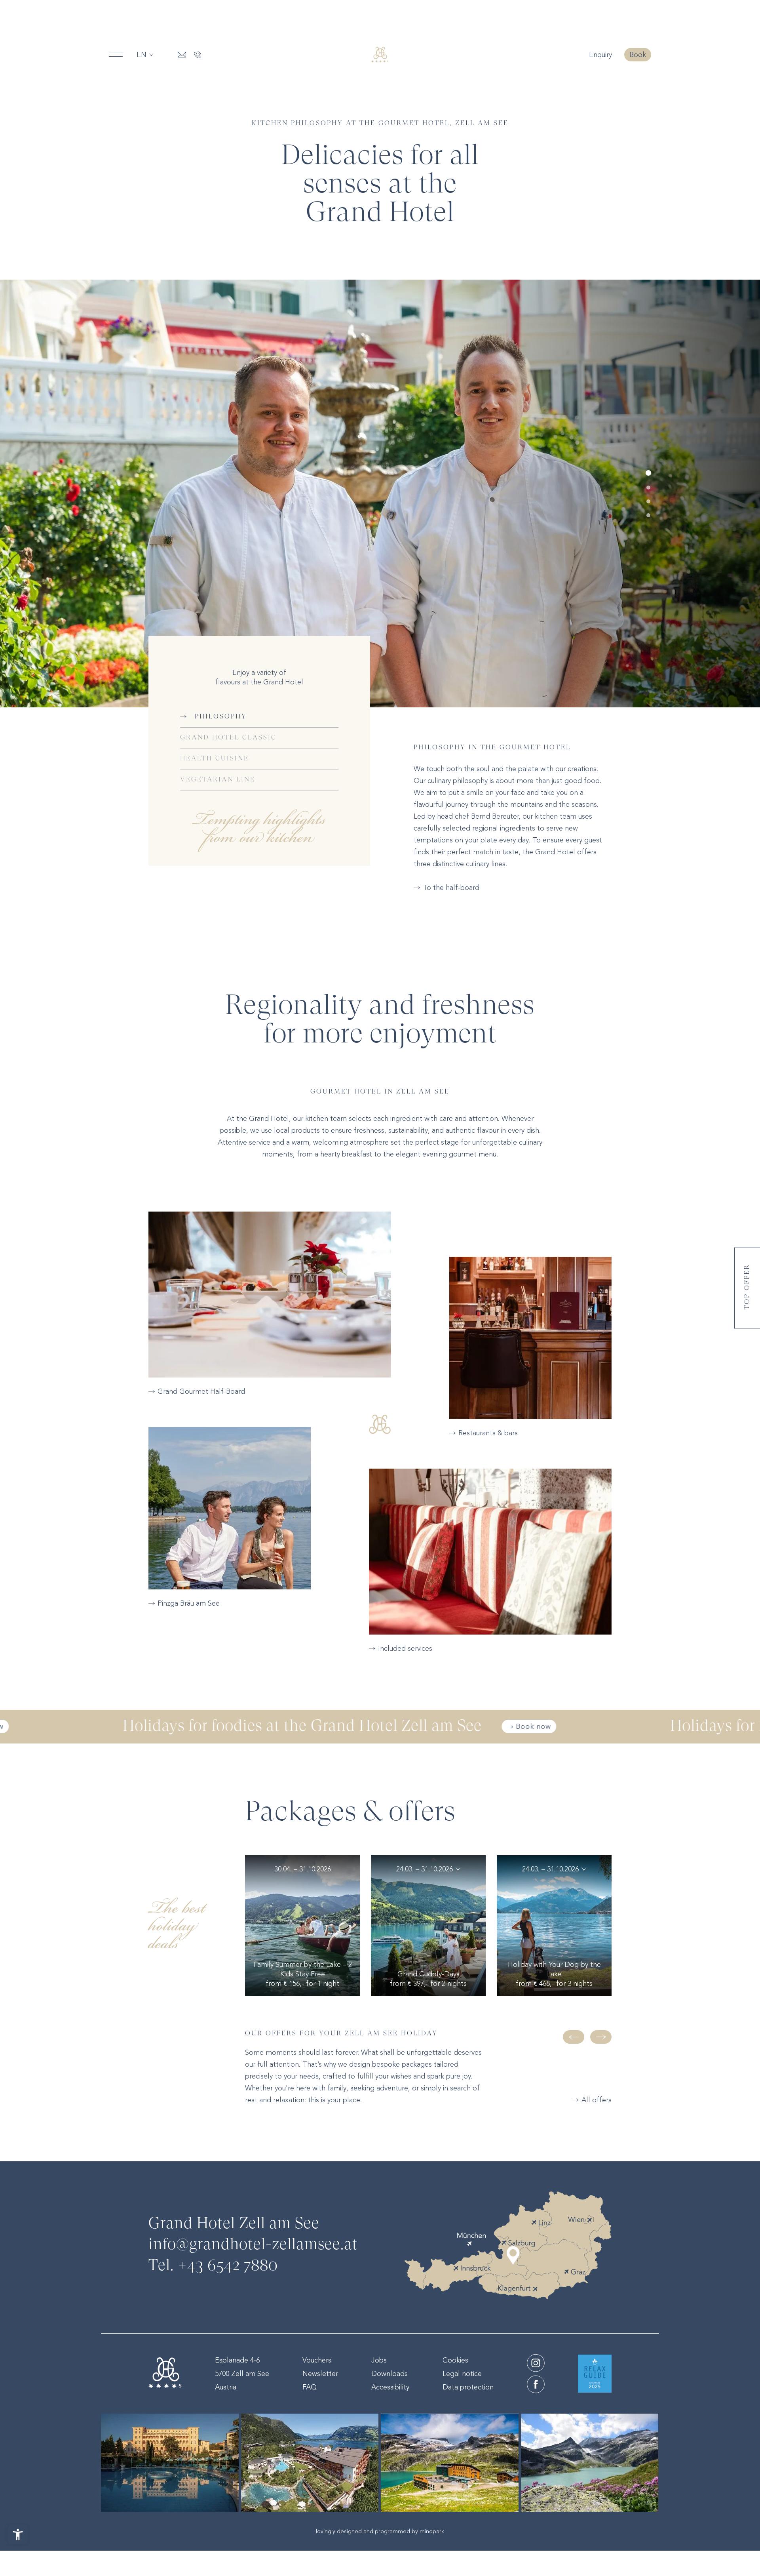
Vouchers (317, 2360)
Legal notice (462, 2374)
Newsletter (320, 2374)
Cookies (455, 2360)
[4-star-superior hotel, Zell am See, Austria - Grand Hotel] (380, 55)
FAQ (310, 2387)
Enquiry (601, 55)
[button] (648, 473)
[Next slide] (601, 2037)
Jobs (379, 2360)
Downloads (389, 2374)
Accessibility (390, 2387)
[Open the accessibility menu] (18, 2534)
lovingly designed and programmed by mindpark (380, 2531)
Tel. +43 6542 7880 (213, 2266)
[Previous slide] (574, 2037)
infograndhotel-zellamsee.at (253, 2245)
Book (638, 55)
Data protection (468, 2387)
